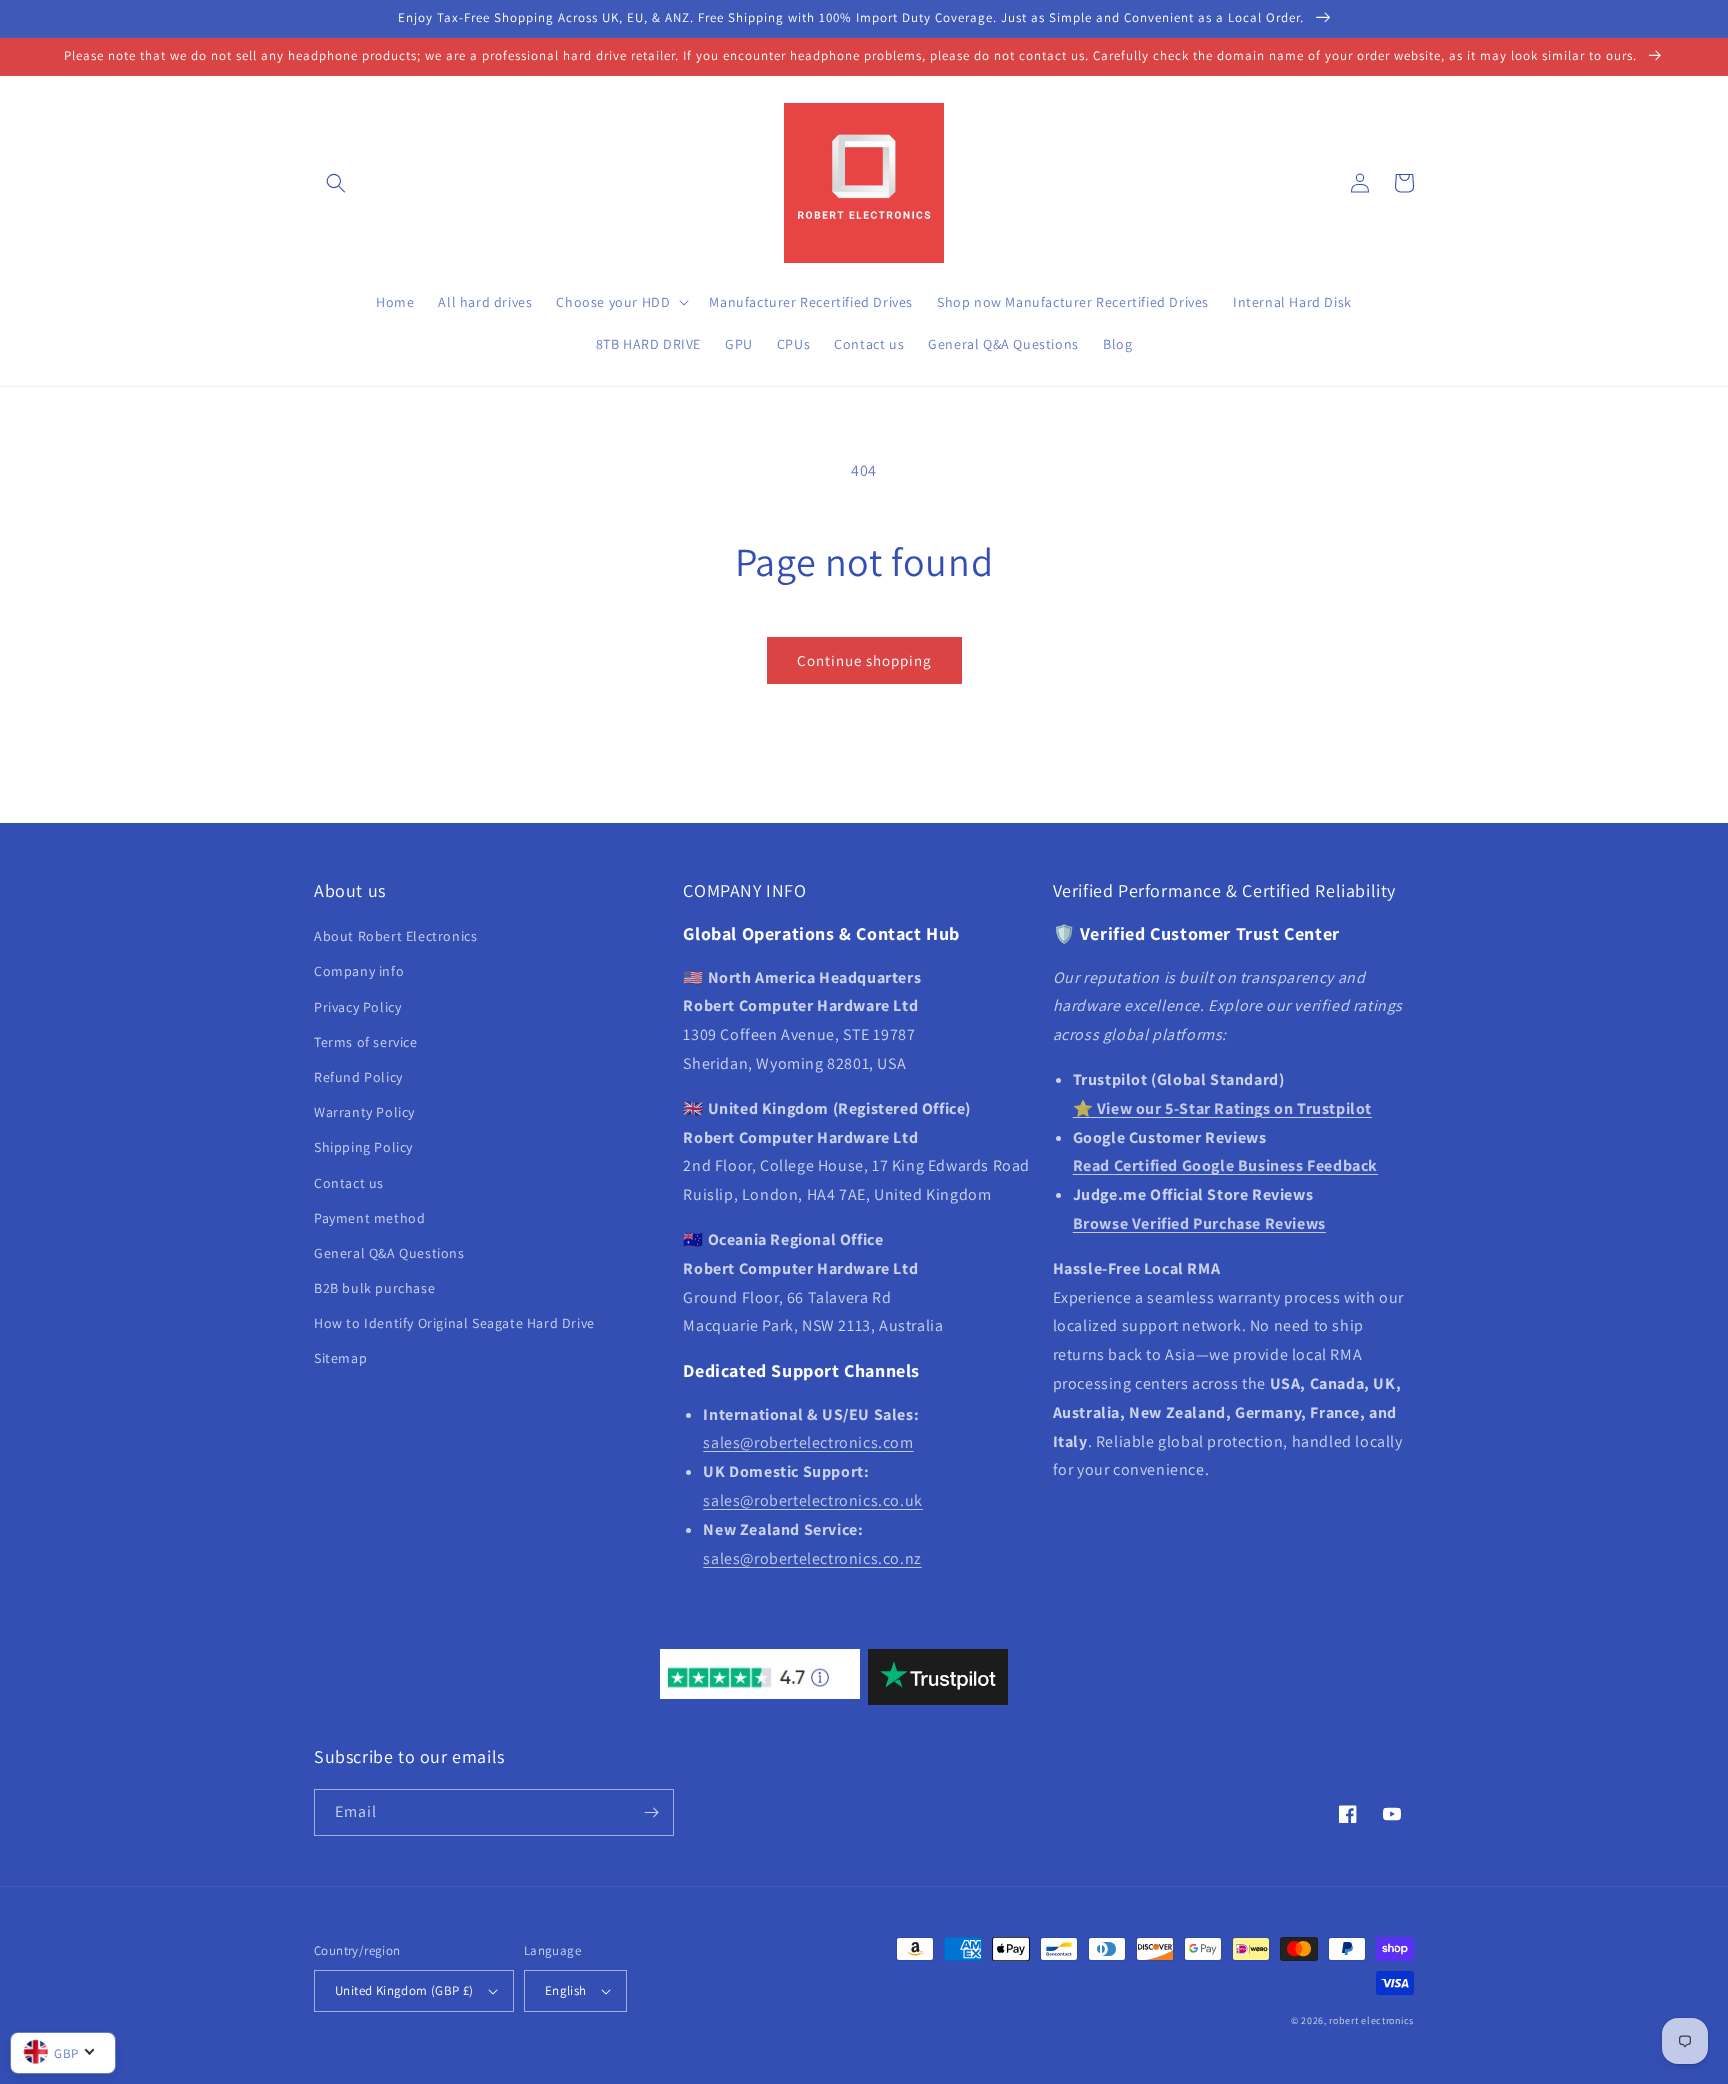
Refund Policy (358, 1077)
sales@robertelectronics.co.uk (812, 1500)
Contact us (349, 1183)
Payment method (369, 1218)
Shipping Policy (363, 1147)
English (566, 1990)
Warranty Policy (364, 1112)
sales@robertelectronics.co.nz (812, 1558)
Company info (359, 971)
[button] (336, 183)
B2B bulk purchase (374, 1288)
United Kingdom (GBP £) (404, 1990)
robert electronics (1371, 2020)
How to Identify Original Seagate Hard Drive (454, 1323)
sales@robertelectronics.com (808, 1442)
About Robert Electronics (395, 936)
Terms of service (366, 1042)
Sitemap (340, 1358)
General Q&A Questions (389, 1253)
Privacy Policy (357, 1007)
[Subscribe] (651, 1812)
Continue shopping (864, 660)
